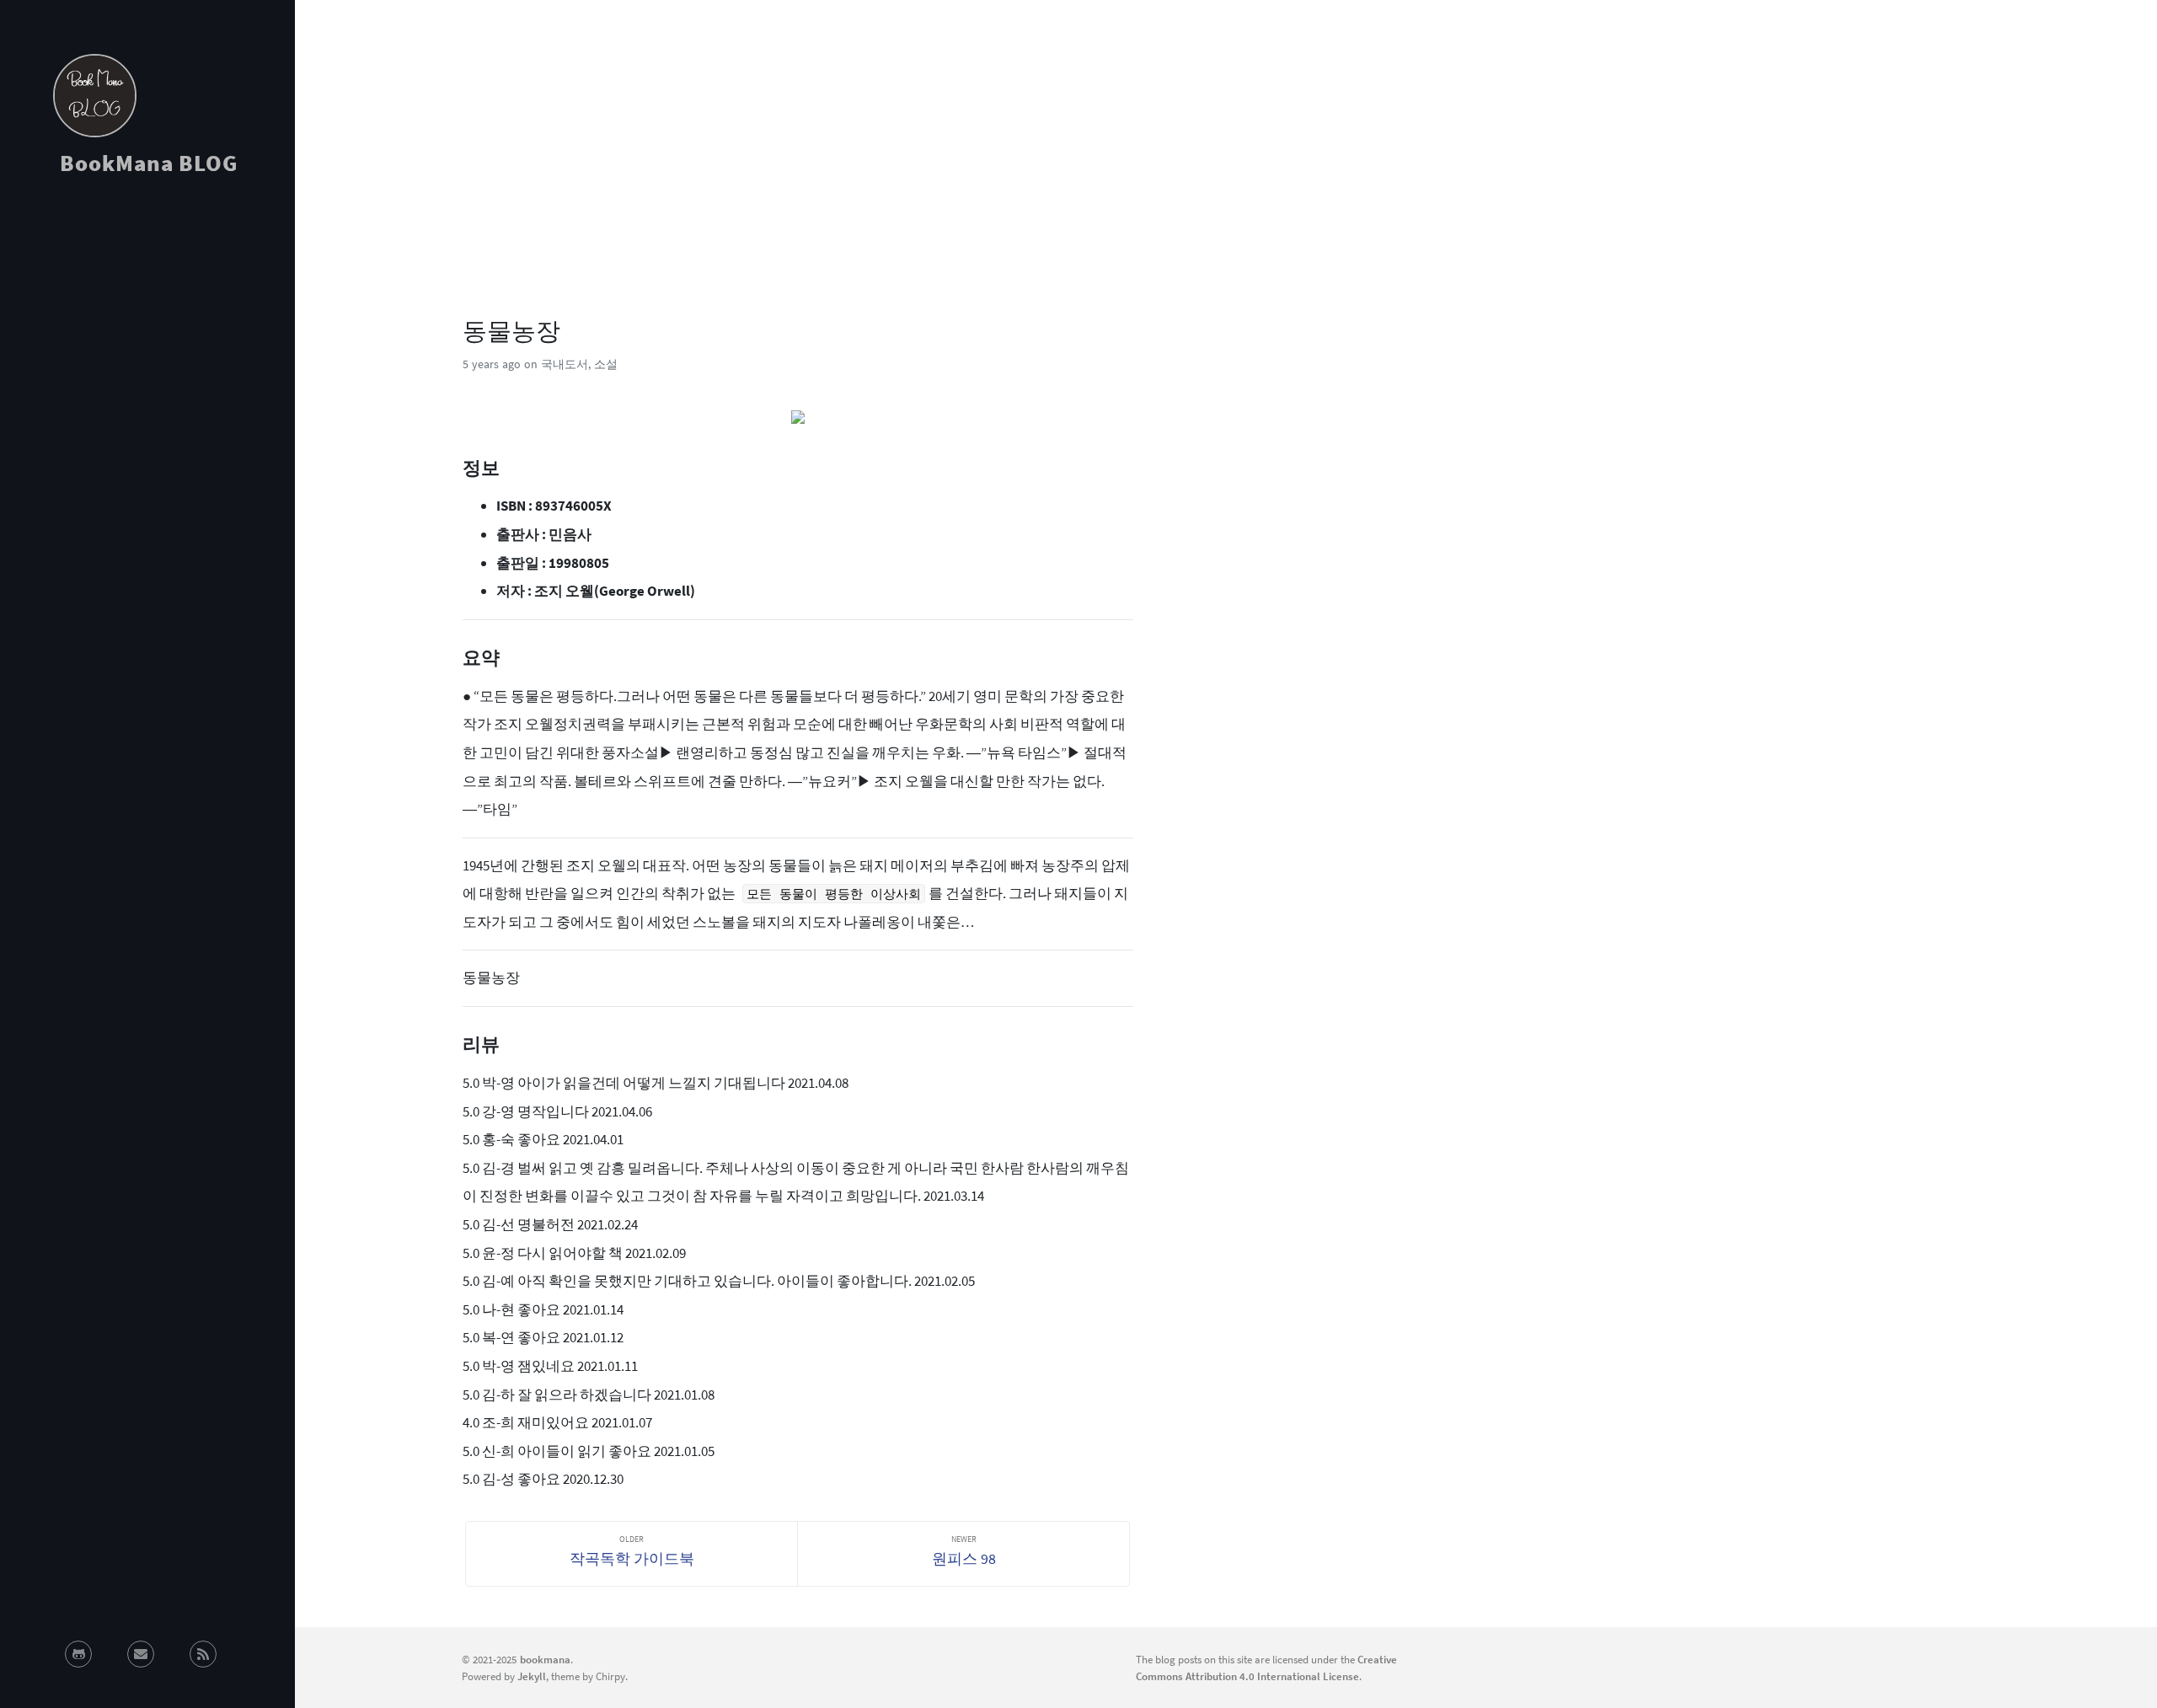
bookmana (545, 1659)
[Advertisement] (147, 340)
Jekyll (532, 1676)
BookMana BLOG (149, 163)
